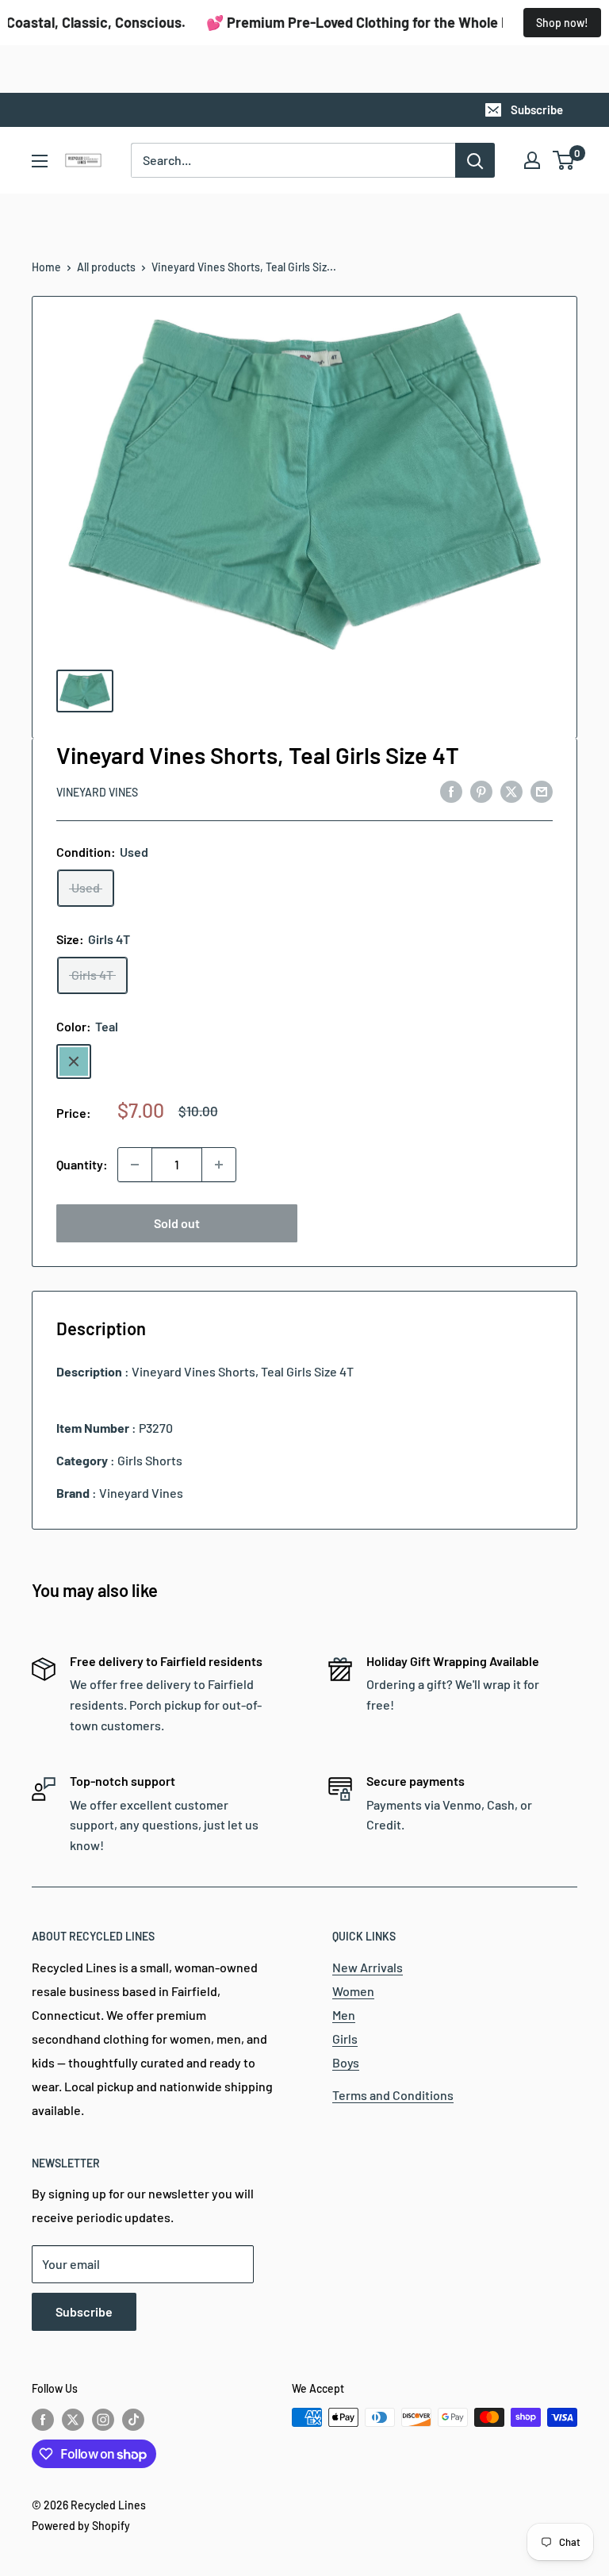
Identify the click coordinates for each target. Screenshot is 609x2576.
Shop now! (562, 23)
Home (46, 267)
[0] (564, 160)
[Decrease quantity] (135, 1165)
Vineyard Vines (97, 792)
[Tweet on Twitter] (511, 791)
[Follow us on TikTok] (133, 2419)
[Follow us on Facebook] (43, 2419)
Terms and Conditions (393, 2095)
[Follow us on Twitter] (73, 2419)
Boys (346, 2062)
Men (344, 2015)
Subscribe (537, 109)
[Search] (475, 160)
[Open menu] (40, 161)
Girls (345, 2039)
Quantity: (82, 1164)
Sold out (177, 1223)
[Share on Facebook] (451, 791)
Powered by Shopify (81, 2526)
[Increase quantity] (219, 1165)
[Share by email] (542, 791)
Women (353, 1991)
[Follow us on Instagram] (103, 2419)
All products (106, 267)
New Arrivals (368, 1967)
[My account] (532, 160)
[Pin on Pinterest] (481, 791)
